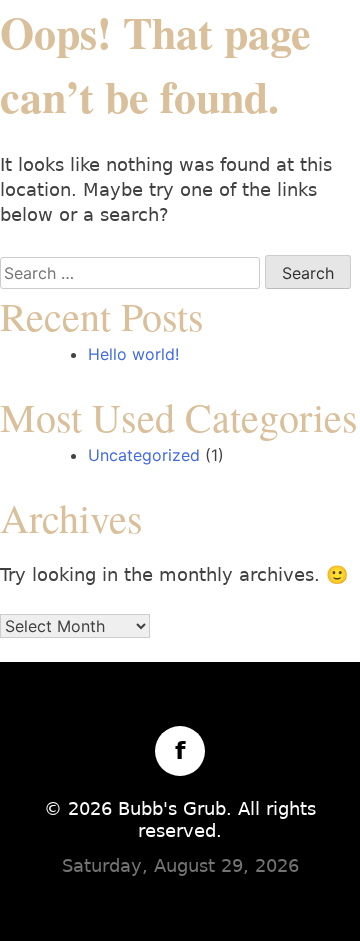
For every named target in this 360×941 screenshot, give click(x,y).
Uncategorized (144, 455)
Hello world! (133, 354)
